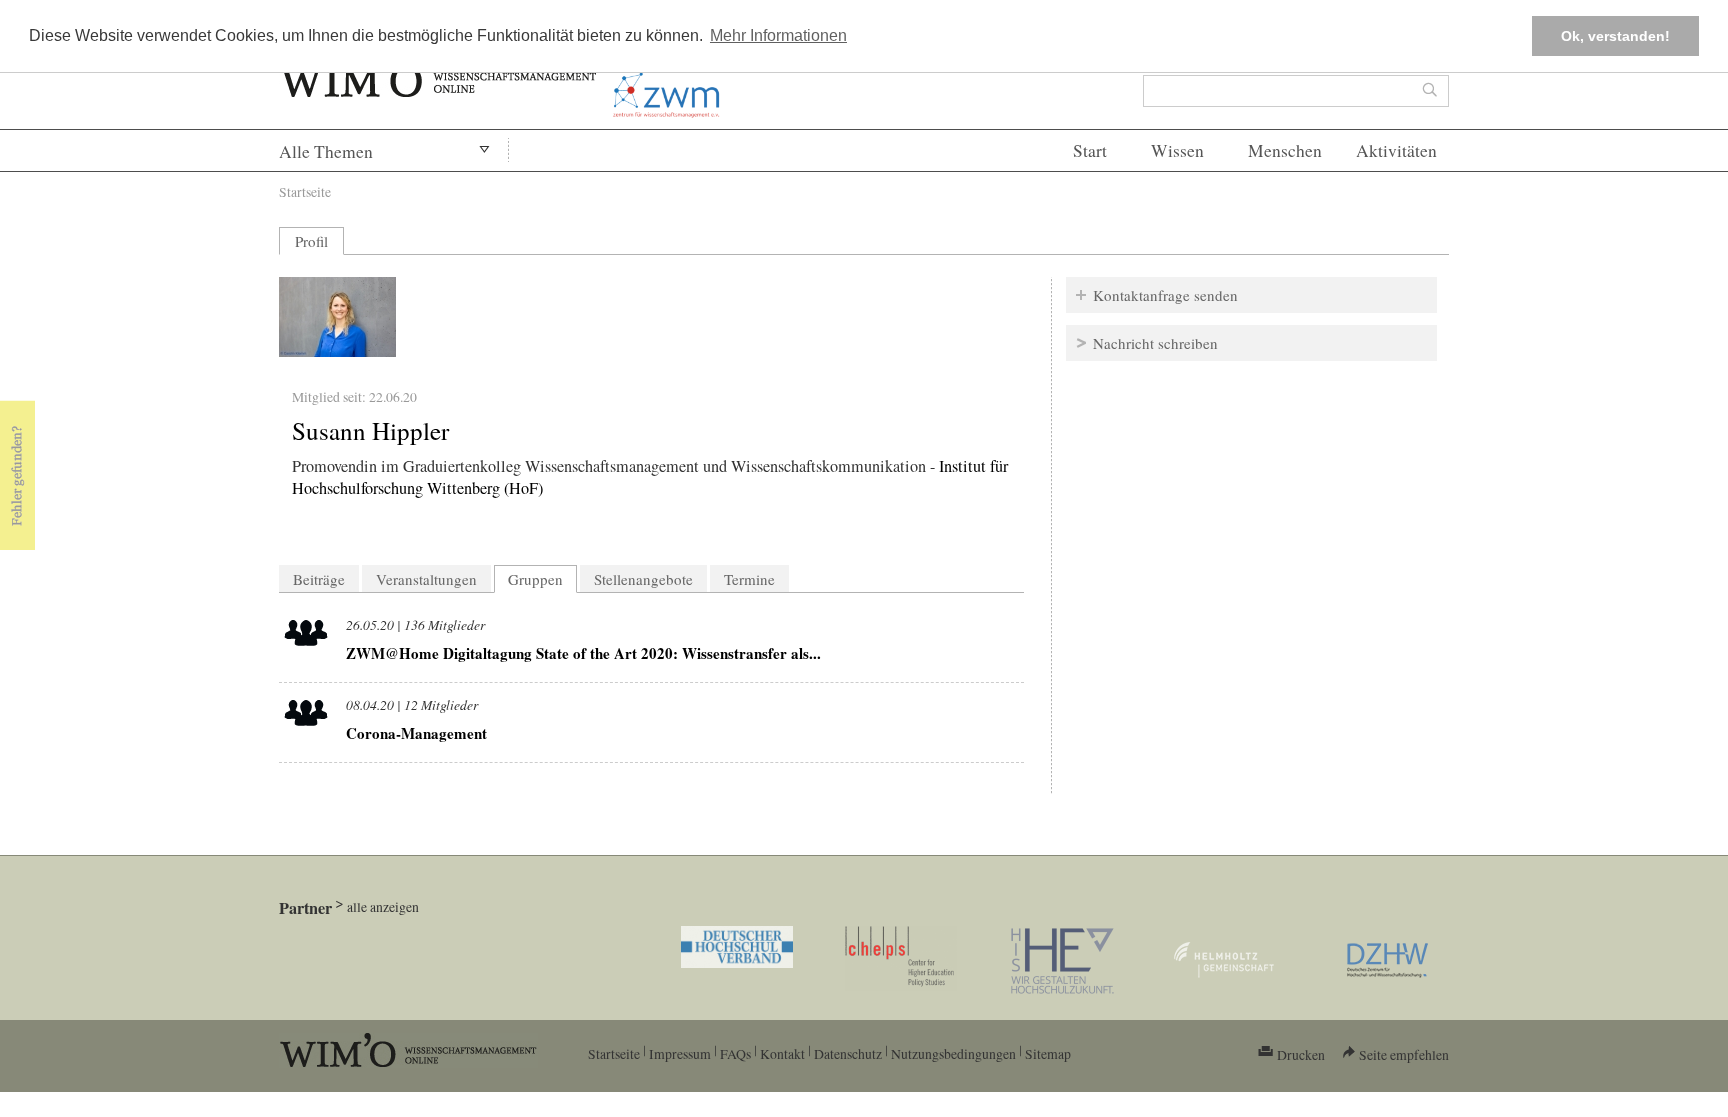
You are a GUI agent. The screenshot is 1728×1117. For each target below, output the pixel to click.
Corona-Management (416, 733)
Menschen (1285, 150)
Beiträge (319, 579)
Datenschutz (848, 1053)
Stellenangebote (643, 579)
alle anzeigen (383, 906)
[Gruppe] (306, 637)
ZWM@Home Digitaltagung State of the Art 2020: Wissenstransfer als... (583, 653)
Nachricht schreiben (1155, 343)
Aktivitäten (1396, 150)
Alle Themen (326, 151)
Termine (749, 579)
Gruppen (542, 579)
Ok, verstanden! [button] (1615, 36)
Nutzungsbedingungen (953, 1053)
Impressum (680, 1053)
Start (1090, 150)
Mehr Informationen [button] (778, 35)
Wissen (1177, 150)
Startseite (305, 191)
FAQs (735, 1053)
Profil (311, 241)
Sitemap (1048, 1053)
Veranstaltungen (426, 579)
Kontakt (782, 1053)
